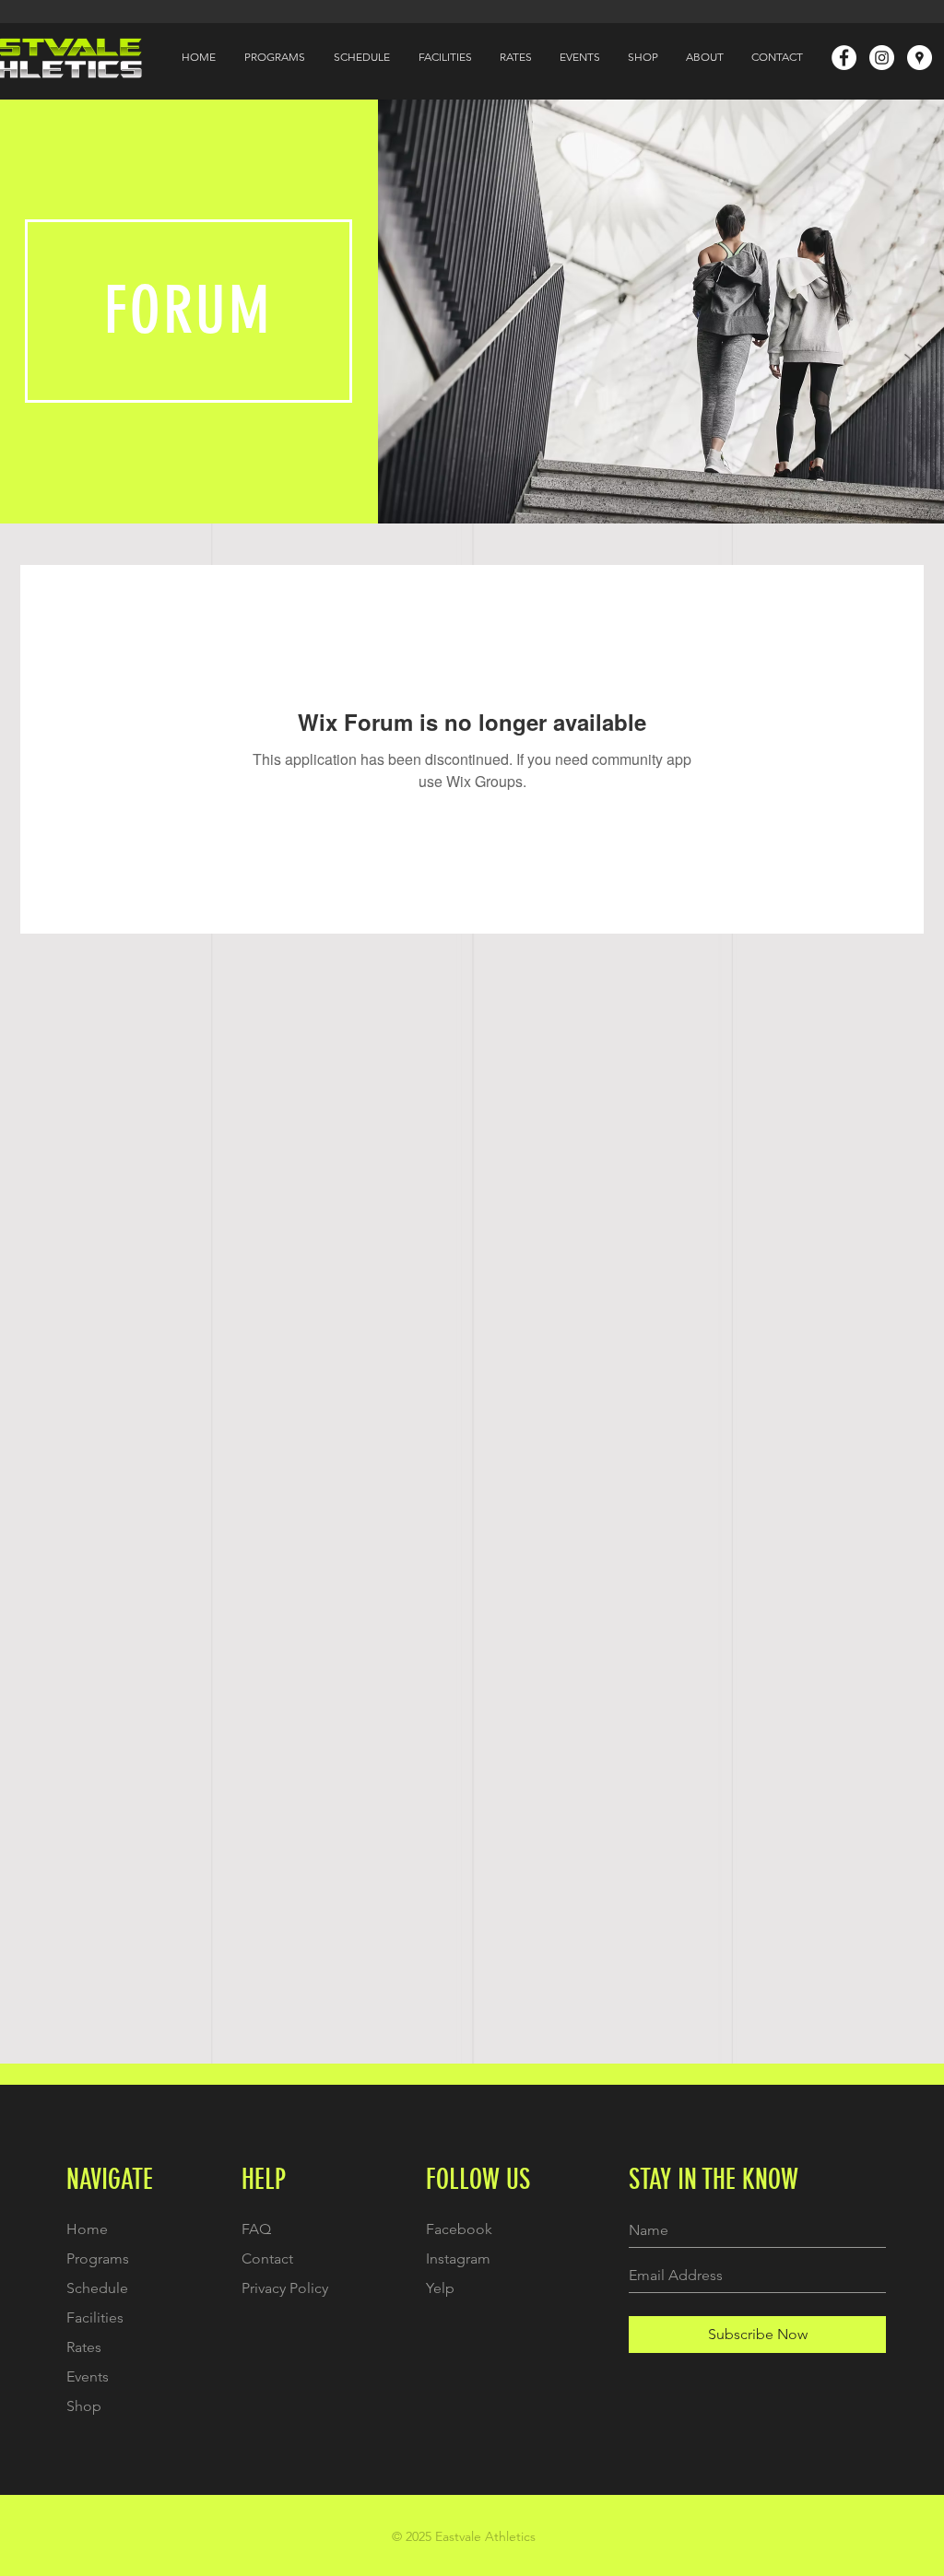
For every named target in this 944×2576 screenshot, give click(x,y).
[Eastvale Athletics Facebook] (844, 58)
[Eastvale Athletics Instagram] (882, 58)
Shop (84, 2406)
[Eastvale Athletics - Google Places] (920, 58)
